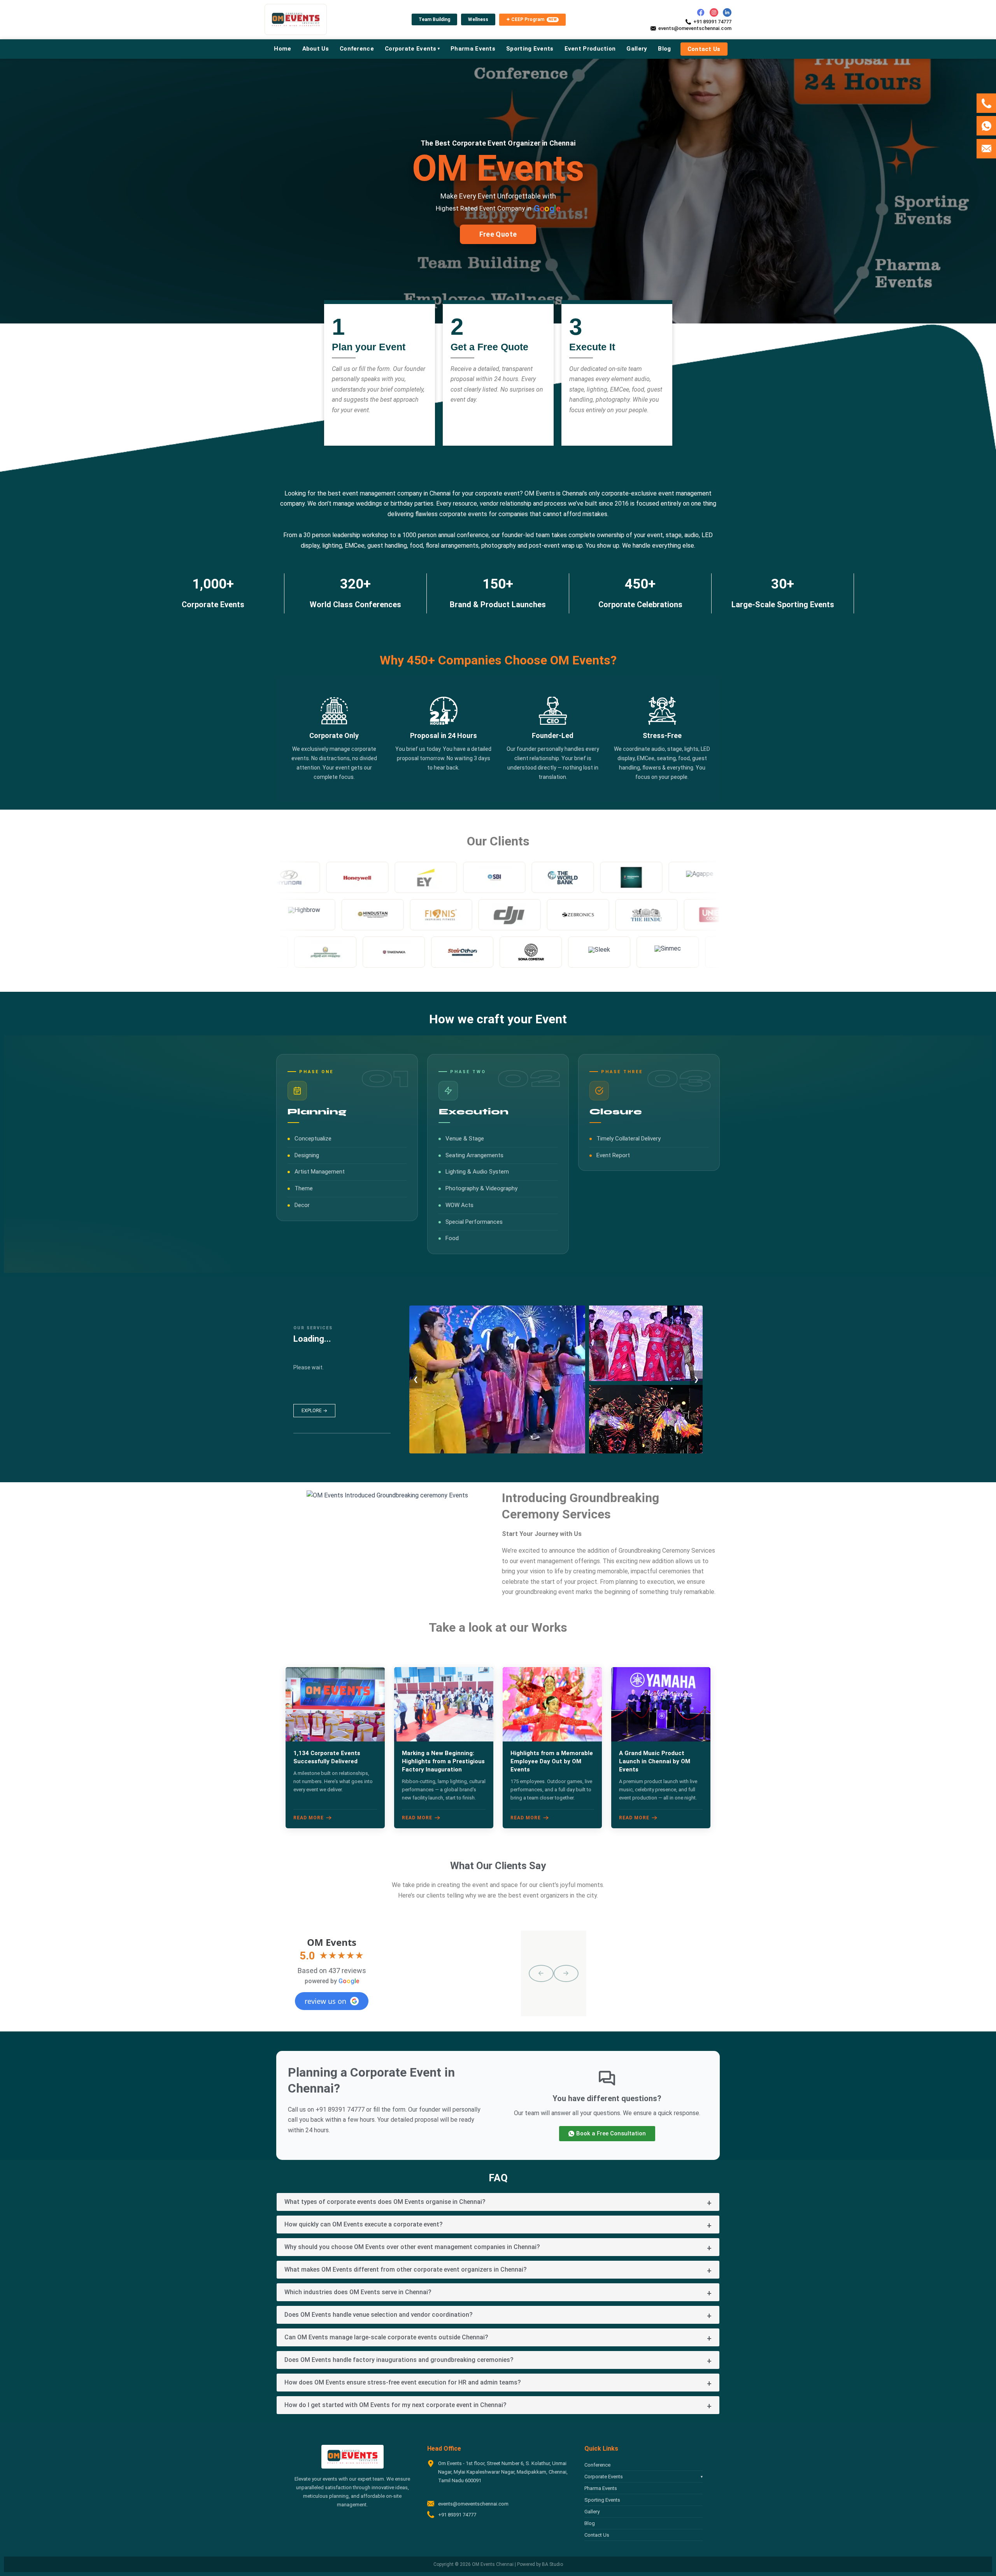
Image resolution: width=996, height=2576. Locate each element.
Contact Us (597, 2535)
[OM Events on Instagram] (714, 12)
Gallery (592, 2512)
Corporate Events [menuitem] (412, 49)
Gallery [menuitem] (637, 49)
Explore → (314, 1411)
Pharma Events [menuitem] (473, 49)
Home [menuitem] (282, 49)
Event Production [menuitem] (590, 49)
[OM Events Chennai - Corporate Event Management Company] (296, 19)
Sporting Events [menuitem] (530, 49)
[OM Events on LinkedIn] (727, 12)
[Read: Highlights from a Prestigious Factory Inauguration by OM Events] (444, 1704)
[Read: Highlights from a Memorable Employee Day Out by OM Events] (552, 1704)
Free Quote (498, 234)
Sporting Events (602, 2500)
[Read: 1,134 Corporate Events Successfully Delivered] (335, 1704)
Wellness (478, 19)
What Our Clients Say (498, 1866)
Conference (597, 2465)
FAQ (498, 2178)
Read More (309, 1818)
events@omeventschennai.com (695, 28)
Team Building (434, 19)
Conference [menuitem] (357, 49)
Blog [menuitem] (664, 49)
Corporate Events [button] (644, 2477)
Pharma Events (601, 2488)
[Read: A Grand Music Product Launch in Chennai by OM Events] (661, 1704)
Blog (590, 2523)
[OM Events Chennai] (352, 2457)
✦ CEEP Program (532, 19)
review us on (325, 2001)
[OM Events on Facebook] (701, 12)
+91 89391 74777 (712, 22)
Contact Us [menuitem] (704, 49)
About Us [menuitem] (316, 49)
